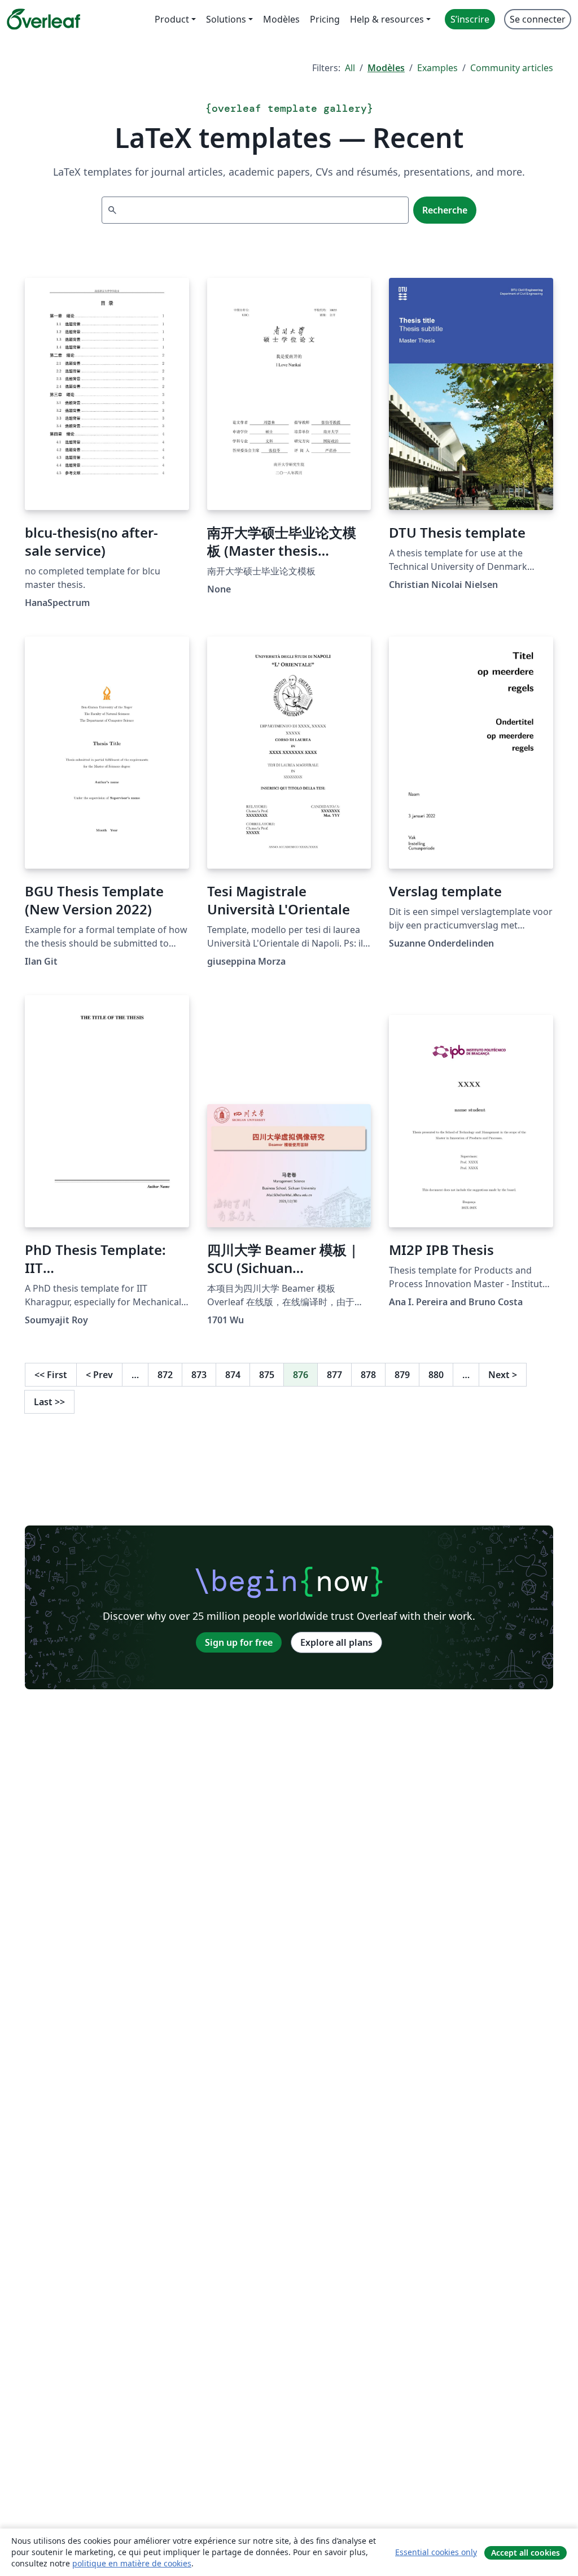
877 (334, 1375)
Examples (437, 68)
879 (402, 1375)
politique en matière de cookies (132, 2563)
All (350, 68)
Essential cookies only (436, 2552)
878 (368, 1375)
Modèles (386, 68)
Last (49, 1402)
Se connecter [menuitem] (538, 19)
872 (165, 1375)
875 (267, 1375)
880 (436, 1375)
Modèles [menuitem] (281, 19)
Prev (99, 1375)
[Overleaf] (43, 19)
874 (233, 1375)
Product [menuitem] (172, 19)
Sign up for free (239, 1642)
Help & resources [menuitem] (387, 19)
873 (199, 1375)
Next (503, 1375)
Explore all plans (336, 1642)
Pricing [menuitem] (325, 19)
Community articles (512, 68)
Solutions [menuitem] (226, 19)
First (51, 1375)
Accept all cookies (526, 2553)
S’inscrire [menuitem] (470, 19)
